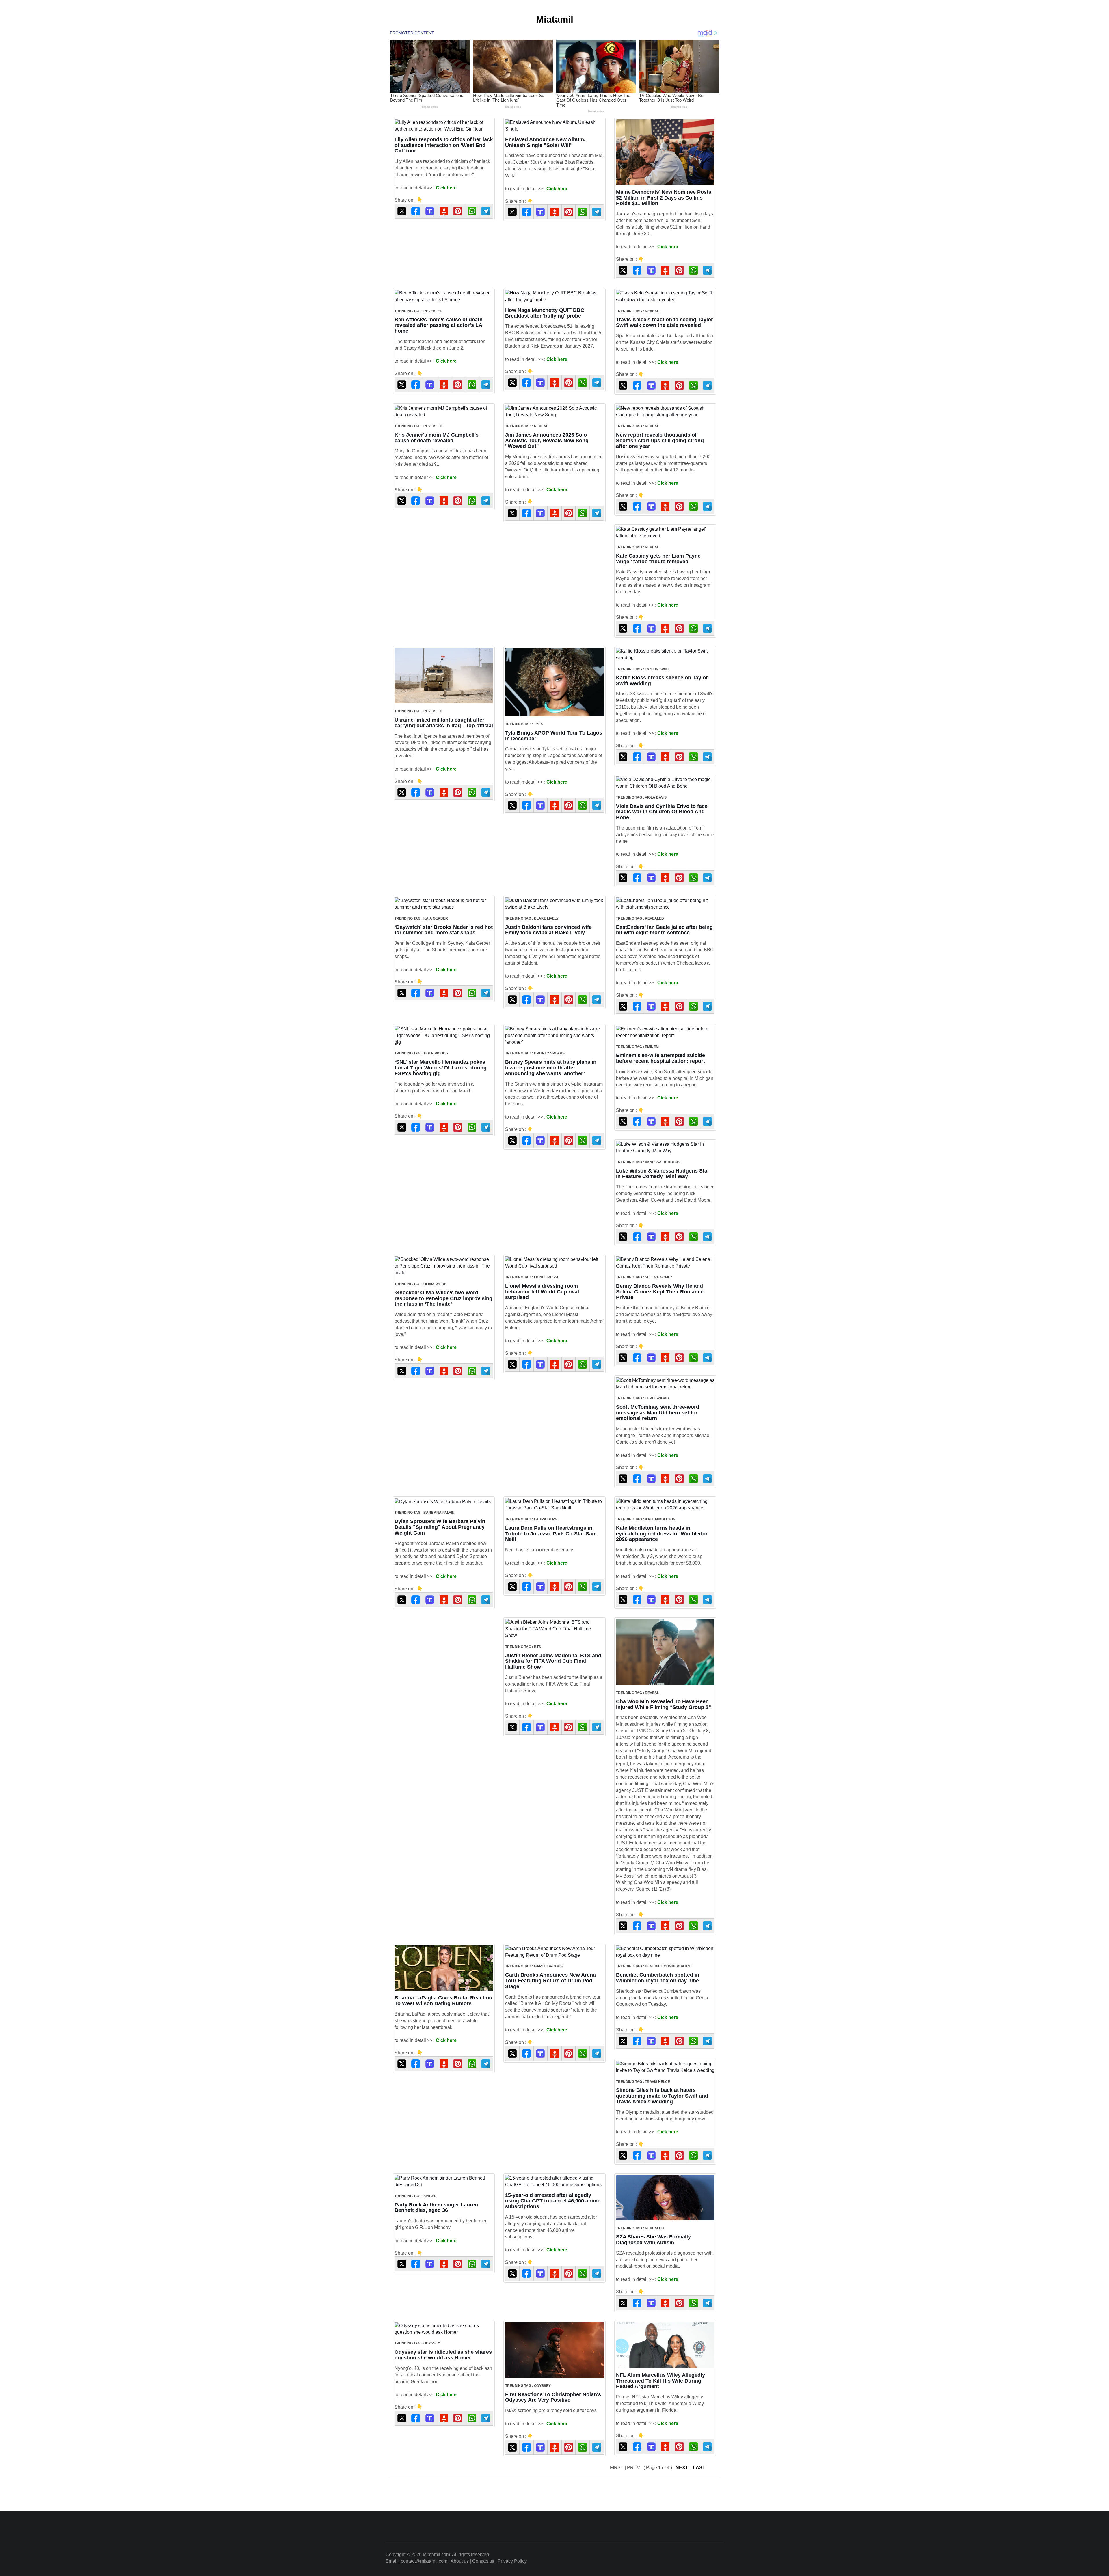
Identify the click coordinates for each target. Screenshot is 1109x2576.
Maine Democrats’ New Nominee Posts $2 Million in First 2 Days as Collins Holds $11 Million (664, 198)
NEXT (682, 2468)
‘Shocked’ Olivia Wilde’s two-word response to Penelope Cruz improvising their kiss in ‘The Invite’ (443, 1298)
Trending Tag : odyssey (417, 2343)
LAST (699, 2468)
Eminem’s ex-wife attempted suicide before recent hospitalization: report (660, 1058)
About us (460, 2561)
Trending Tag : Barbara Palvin (425, 1513)
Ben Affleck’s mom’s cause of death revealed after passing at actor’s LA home (439, 325)
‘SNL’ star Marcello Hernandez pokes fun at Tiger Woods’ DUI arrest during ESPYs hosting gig (441, 1068)
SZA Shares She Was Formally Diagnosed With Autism (653, 2240)
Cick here (446, 188)
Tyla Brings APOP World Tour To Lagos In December (554, 736)
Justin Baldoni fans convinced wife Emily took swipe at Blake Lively (548, 930)
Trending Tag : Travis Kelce (643, 2082)
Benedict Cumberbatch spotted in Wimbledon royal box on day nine (658, 1978)
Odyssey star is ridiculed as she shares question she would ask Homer (443, 2355)
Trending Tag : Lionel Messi (532, 1277)
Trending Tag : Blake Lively (532, 918)
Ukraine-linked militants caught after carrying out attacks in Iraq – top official (444, 723)
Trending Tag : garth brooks (534, 1966)
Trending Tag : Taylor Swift (643, 669)
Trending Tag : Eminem (637, 1047)
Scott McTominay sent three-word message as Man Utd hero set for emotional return (658, 1413)
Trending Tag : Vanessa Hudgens (648, 1162)
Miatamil (555, 19)
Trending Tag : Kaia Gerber (421, 918)
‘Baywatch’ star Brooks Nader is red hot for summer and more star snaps (444, 930)
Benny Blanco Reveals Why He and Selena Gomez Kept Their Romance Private (660, 1292)
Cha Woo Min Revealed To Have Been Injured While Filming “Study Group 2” (664, 1704)
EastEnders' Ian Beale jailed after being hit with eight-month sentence (664, 930)
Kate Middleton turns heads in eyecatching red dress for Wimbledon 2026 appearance (662, 1534)
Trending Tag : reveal (638, 311)
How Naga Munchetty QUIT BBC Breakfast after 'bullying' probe (545, 313)
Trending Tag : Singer (416, 2196)
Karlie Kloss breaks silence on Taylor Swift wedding (662, 681)
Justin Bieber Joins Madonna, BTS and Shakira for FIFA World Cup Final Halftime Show (553, 1661)
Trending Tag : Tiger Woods (421, 1053)
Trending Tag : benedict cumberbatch (654, 1966)
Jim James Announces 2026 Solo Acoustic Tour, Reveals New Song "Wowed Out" (547, 441)
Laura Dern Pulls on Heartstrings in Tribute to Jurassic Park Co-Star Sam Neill (551, 1534)
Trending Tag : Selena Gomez (644, 1277)
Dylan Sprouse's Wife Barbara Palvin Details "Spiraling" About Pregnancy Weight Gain (440, 1527)
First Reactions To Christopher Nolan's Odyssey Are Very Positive (553, 2397)
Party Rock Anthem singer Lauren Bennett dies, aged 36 (436, 2208)
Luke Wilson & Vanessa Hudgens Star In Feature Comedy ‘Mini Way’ (663, 1174)
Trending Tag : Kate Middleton (646, 1519)
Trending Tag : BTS (523, 1647)
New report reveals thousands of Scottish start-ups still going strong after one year (660, 441)
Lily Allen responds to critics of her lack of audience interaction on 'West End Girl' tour (444, 145)
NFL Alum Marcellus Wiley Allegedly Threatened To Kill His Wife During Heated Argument (660, 2381)
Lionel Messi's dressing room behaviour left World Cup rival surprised (542, 1292)
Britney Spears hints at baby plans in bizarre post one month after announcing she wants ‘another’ (551, 1068)
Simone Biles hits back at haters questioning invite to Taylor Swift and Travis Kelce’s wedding (662, 2096)
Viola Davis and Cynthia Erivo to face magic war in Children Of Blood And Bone (662, 812)
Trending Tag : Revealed (418, 311)
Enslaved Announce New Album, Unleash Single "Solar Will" (545, 142)
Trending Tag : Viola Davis (641, 797)
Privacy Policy (512, 2561)
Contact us (483, 2561)
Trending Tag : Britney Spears (535, 1053)
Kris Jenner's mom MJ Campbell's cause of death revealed (437, 438)
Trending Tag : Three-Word (642, 1398)
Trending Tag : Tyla (524, 724)
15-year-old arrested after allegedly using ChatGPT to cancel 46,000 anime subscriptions (553, 2201)
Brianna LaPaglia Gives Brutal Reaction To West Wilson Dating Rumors (443, 2001)
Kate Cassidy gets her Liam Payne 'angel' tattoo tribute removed (658, 559)
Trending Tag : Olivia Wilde (420, 1284)
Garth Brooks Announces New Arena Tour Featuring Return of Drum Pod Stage (550, 1981)
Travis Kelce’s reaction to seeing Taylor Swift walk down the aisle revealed (665, 323)
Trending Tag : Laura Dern (531, 1519)
